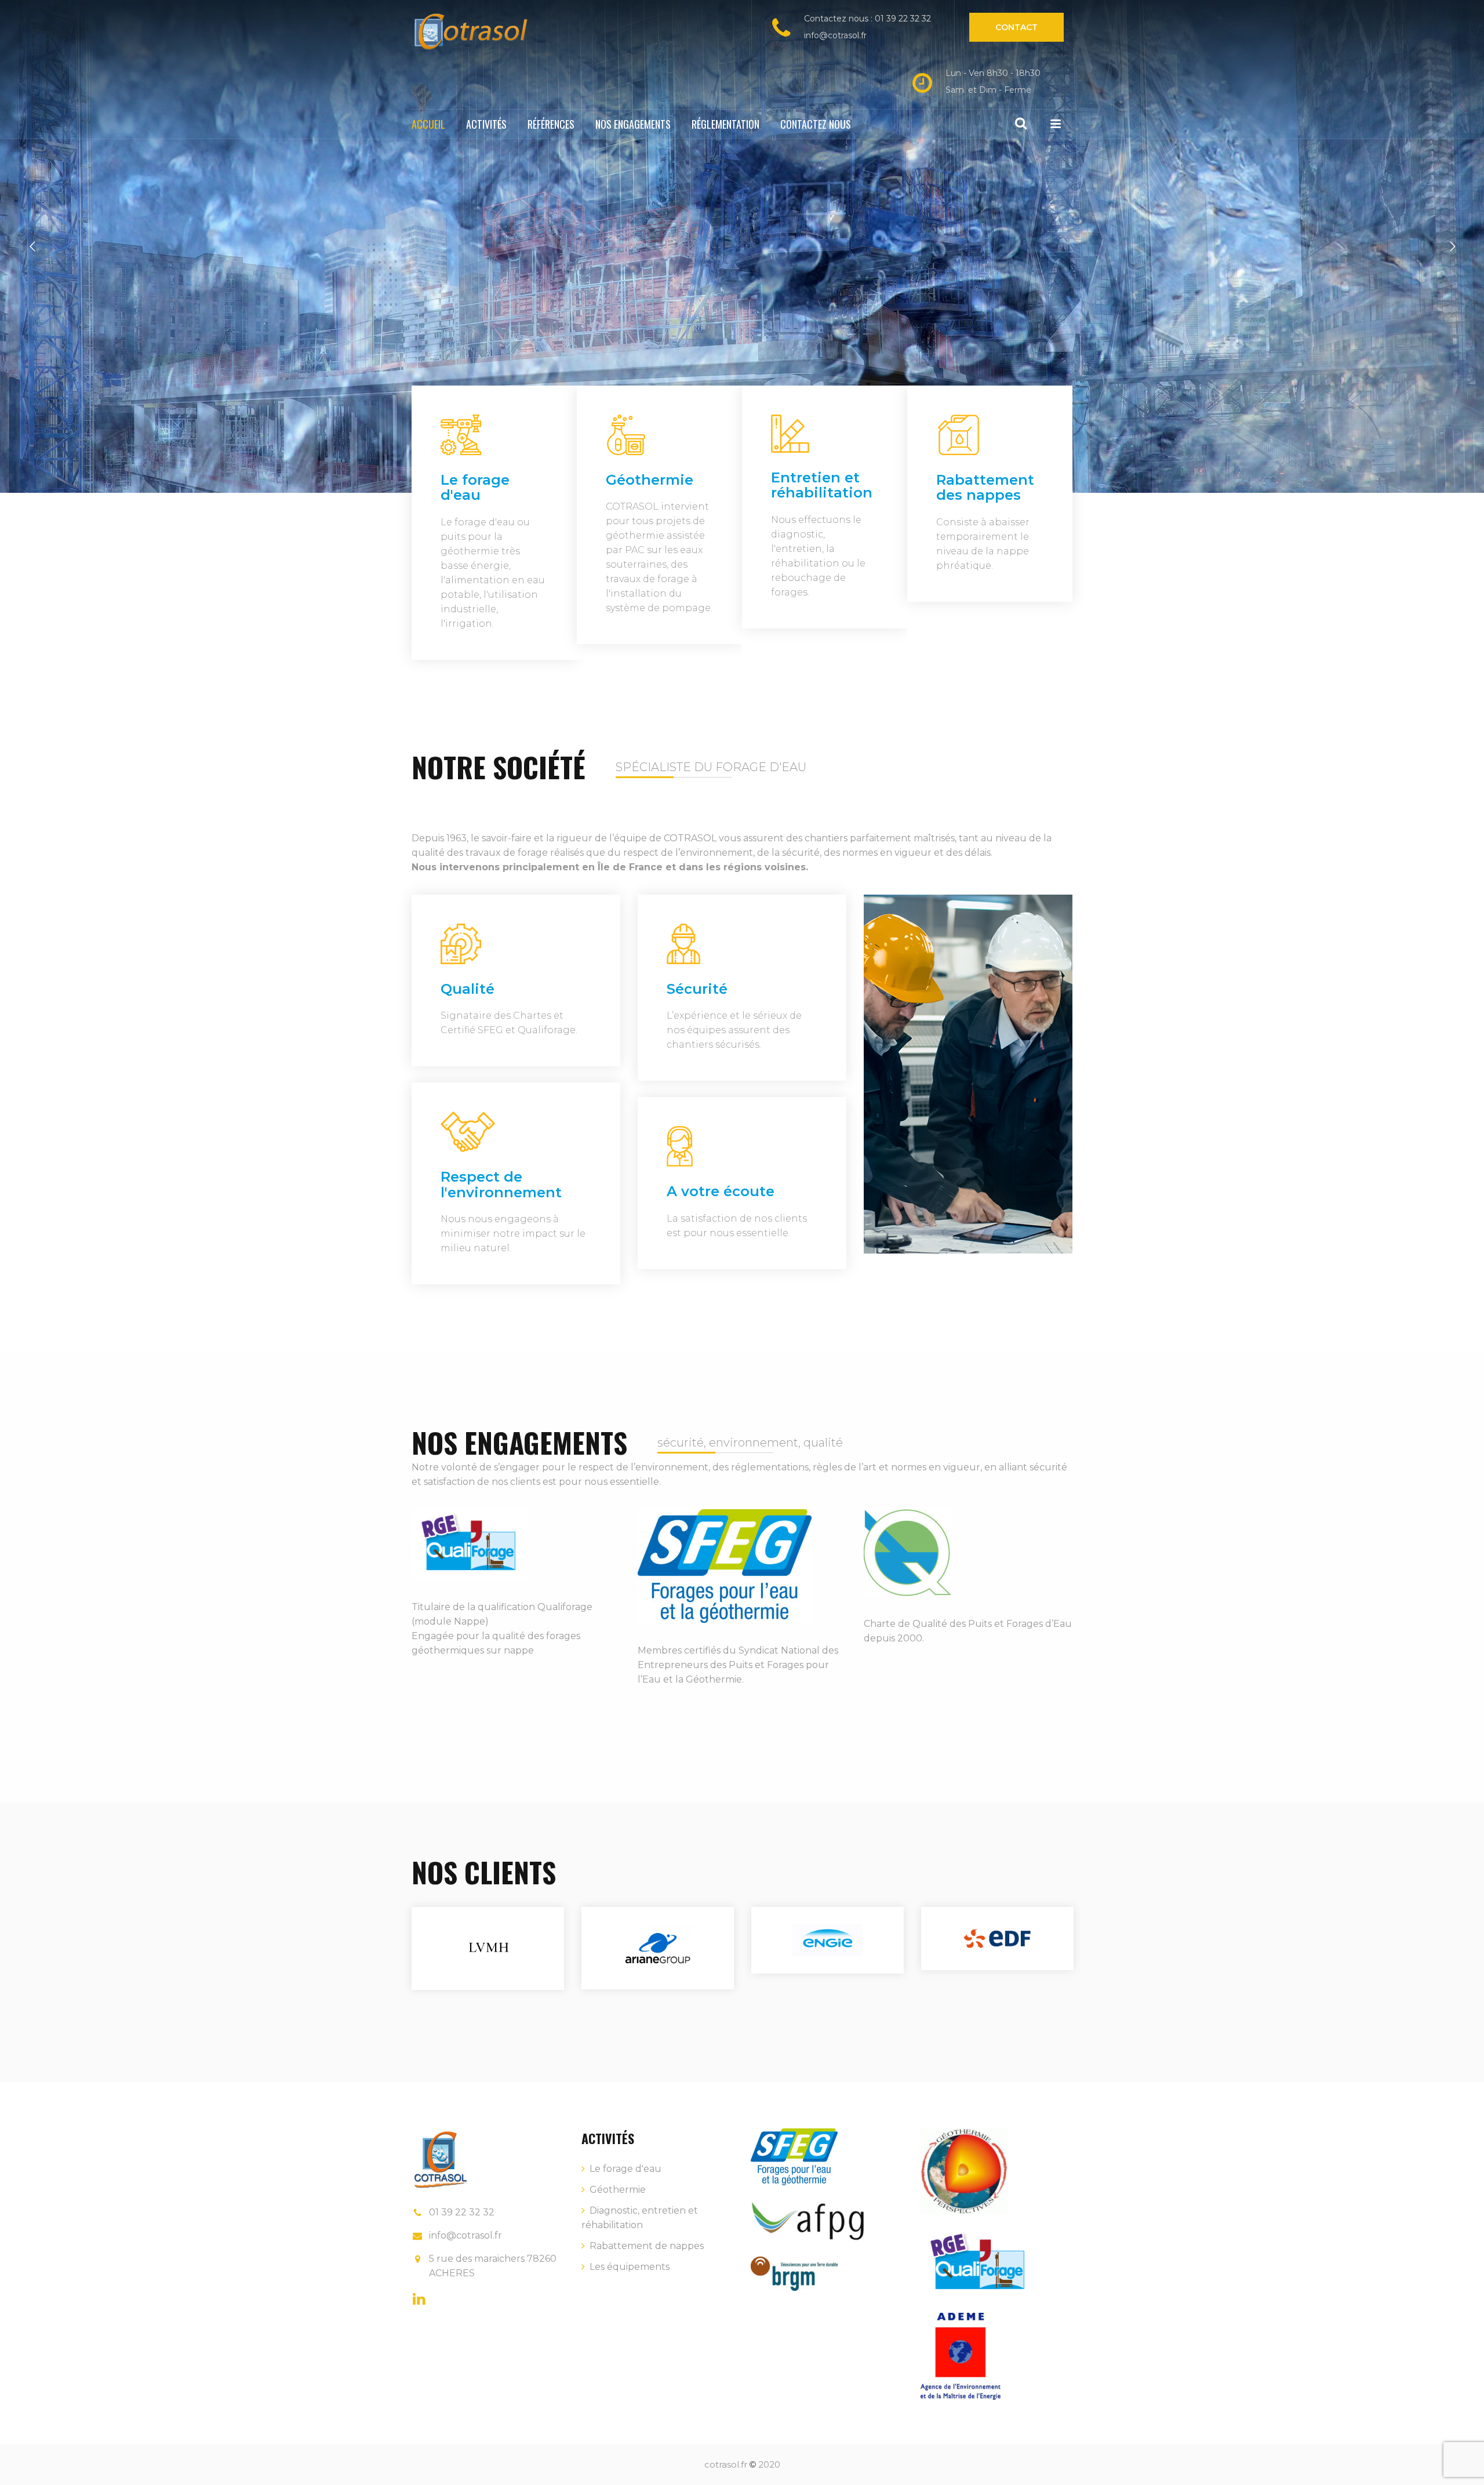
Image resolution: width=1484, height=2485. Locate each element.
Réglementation (725, 124)
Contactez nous (816, 124)
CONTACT (1016, 27)
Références (551, 124)
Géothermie (618, 2190)
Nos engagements (633, 124)
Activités (486, 124)
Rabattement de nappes (647, 2246)
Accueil (428, 124)
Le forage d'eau (625, 2169)
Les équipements (630, 2267)
